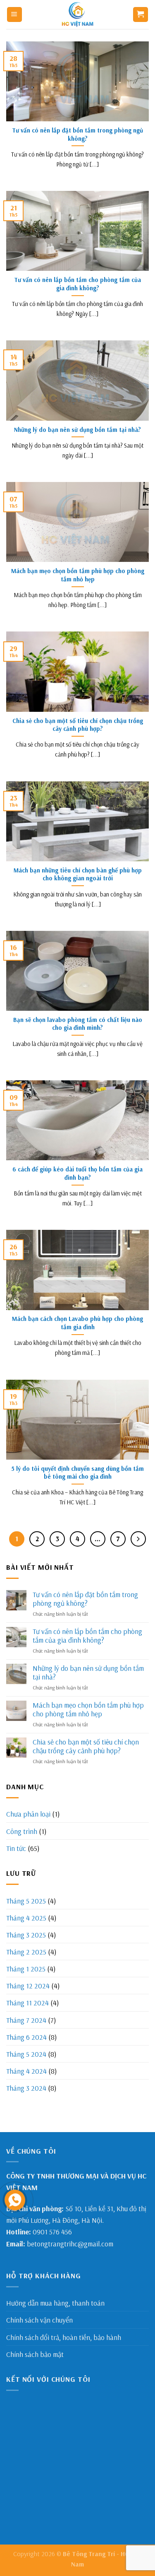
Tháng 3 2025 (26, 1935)
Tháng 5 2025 (26, 1901)
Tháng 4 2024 (26, 2071)
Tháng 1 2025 (26, 1969)
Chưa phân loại (28, 1814)
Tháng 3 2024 (26, 2088)
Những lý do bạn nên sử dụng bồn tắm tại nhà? (88, 1672)
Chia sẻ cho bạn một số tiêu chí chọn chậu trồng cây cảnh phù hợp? (86, 1746)
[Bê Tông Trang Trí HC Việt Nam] (78, 14)
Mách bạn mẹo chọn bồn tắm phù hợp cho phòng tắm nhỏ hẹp (88, 1709)
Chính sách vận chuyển (39, 2320)
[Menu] (14, 14)
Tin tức (16, 1848)
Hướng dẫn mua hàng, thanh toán (55, 2303)
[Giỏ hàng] (141, 14)
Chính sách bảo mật (35, 2354)
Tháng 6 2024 (26, 2037)
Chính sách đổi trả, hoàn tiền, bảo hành (64, 2337)
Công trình (22, 1831)
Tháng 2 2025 (26, 1952)
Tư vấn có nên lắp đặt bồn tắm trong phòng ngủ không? (85, 1599)
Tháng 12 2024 (28, 1986)
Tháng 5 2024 (26, 2054)
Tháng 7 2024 (26, 2020)
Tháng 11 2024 (27, 2002)
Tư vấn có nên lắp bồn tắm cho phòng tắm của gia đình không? (87, 1636)
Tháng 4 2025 (26, 1918)
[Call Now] (15, 2200)
